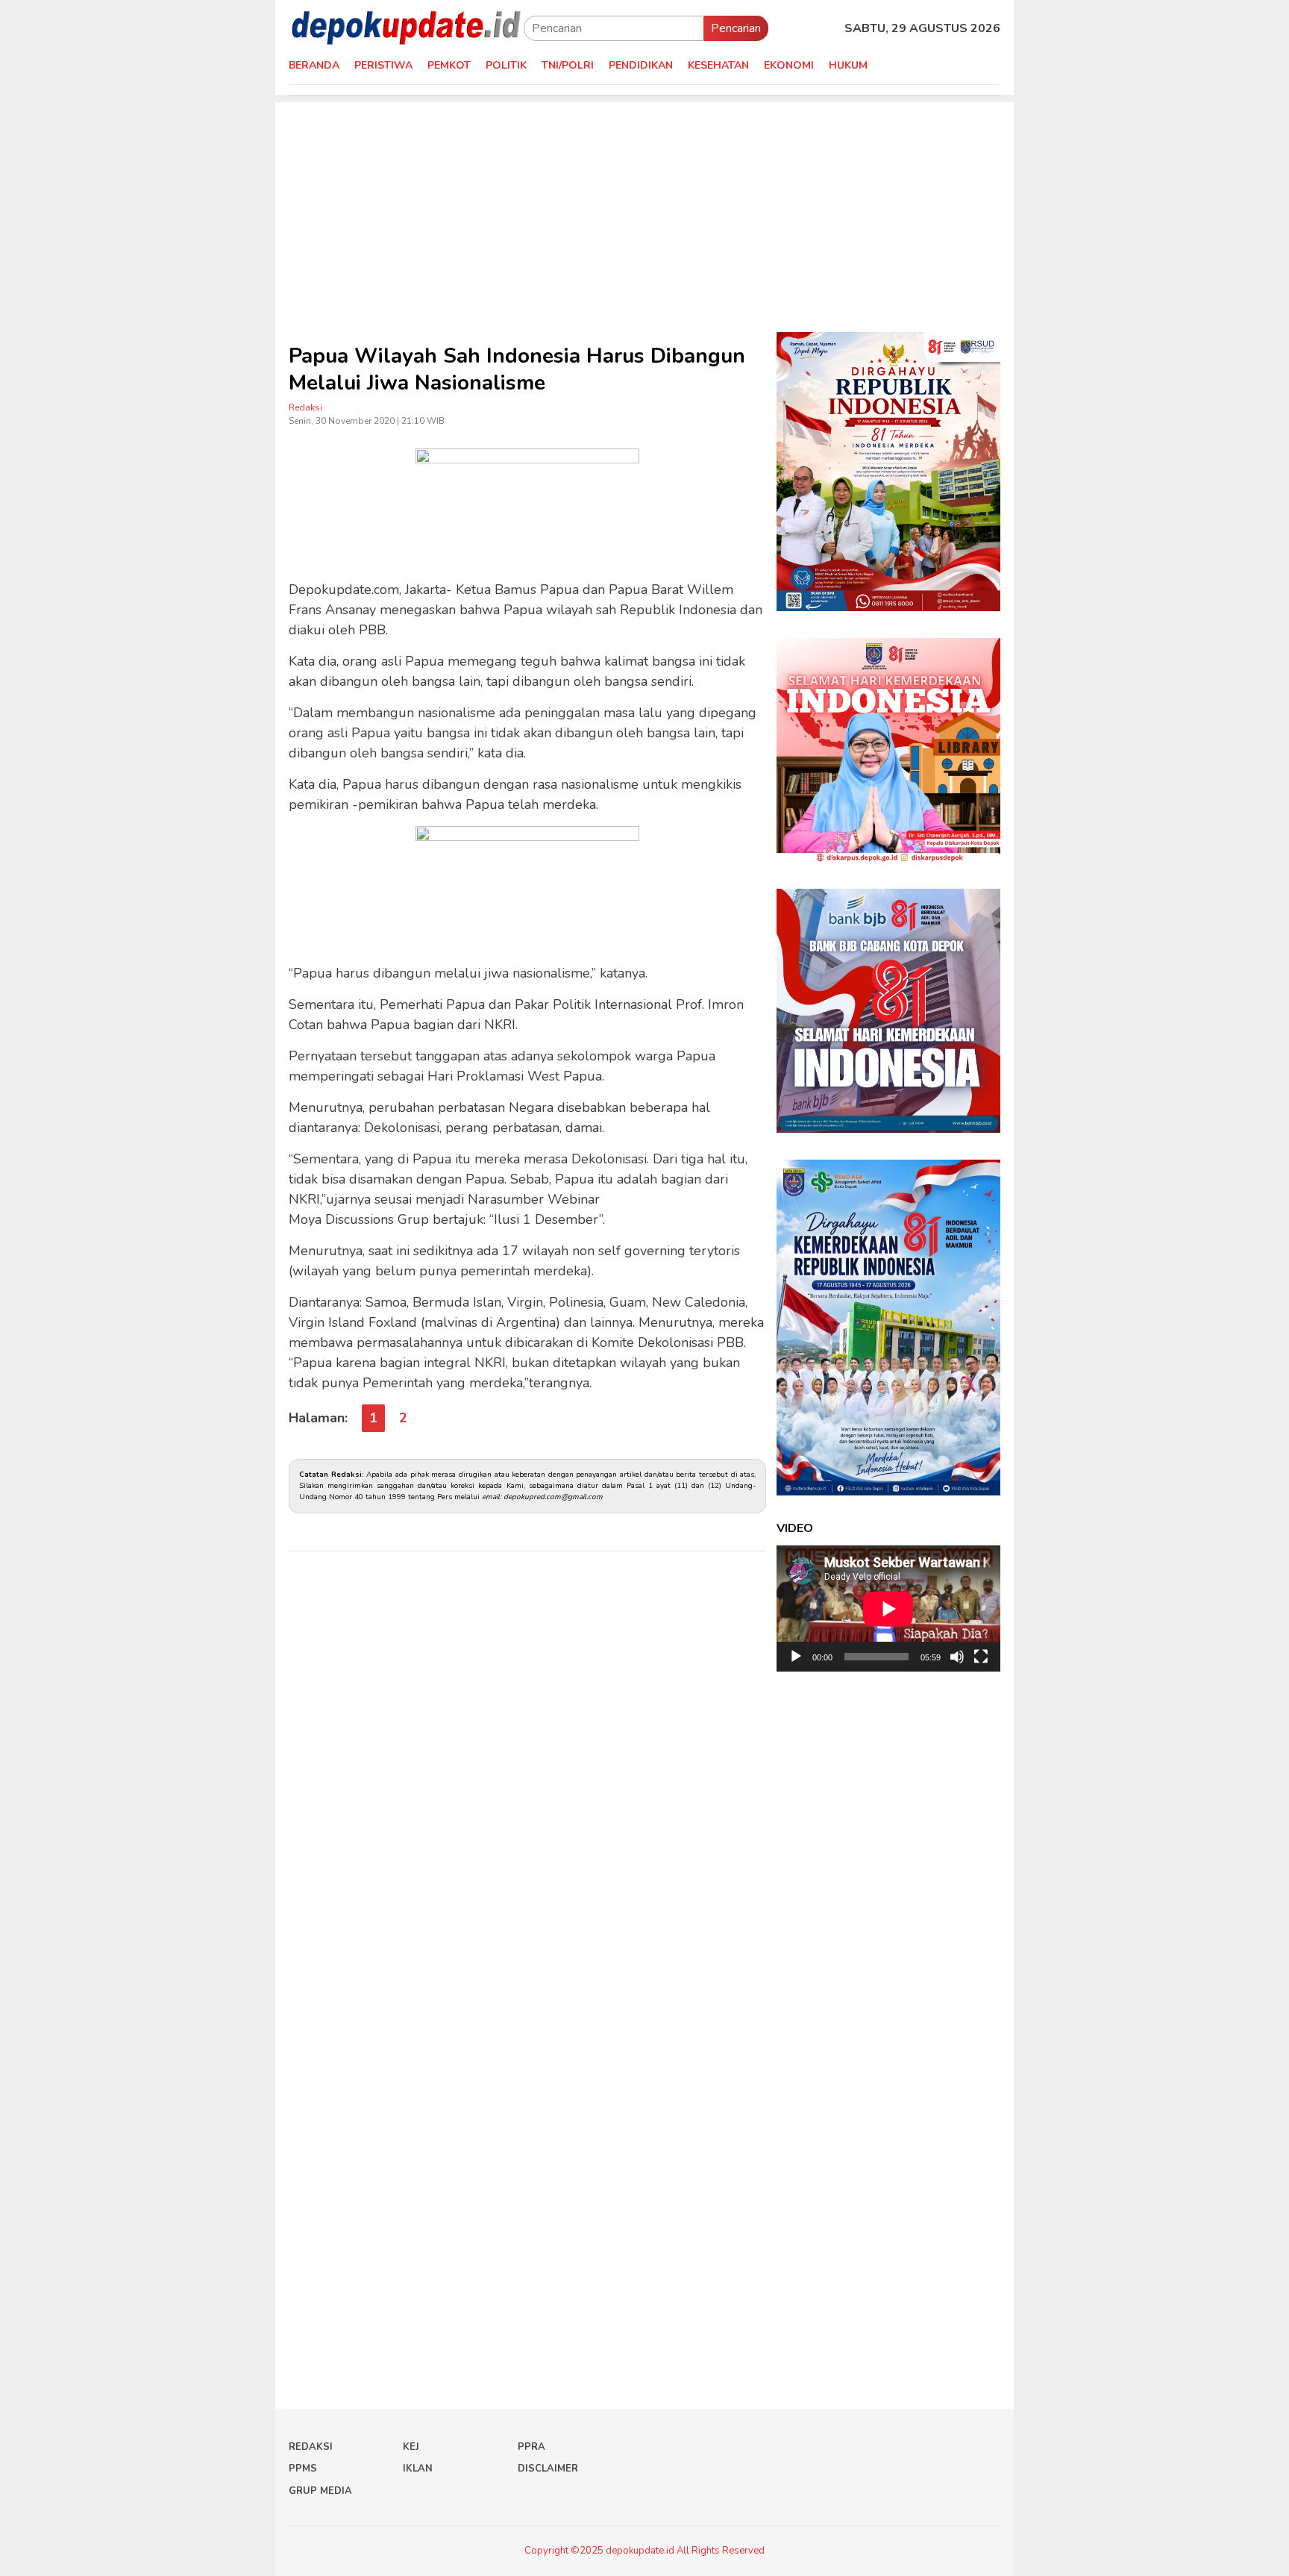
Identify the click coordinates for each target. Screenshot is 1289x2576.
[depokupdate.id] (406, 28)
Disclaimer (548, 2469)
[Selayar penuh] (981, 1657)
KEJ (411, 2447)
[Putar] (796, 1657)
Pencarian (736, 28)
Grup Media (320, 2491)
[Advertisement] (644, 207)
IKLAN (418, 2469)
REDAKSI (311, 2447)
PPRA (531, 2447)
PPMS (303, 2469)
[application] (888, 1609)
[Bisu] (957, 1657)
